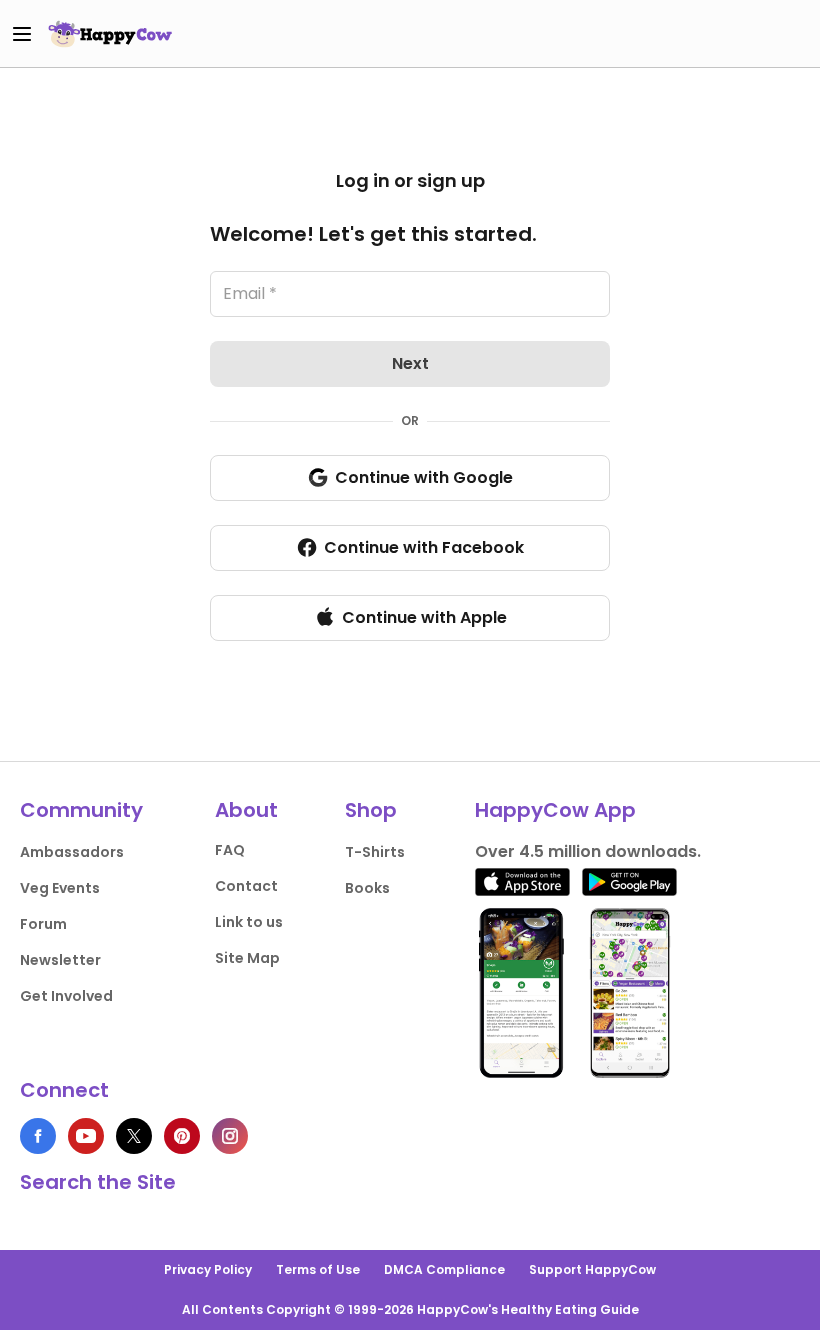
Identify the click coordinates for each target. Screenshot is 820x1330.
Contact (246, 886)
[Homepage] (110, 34)
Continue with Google (424, 477)
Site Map (247, 958)
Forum (43, 924)
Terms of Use (318, 1269)
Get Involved (66, 996)
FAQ (230, 850)
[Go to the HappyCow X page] (134, 1136)
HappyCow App (555, 810)
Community (81, 810)
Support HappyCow (592, 1269)
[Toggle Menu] (22, 34)
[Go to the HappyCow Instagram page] (230, 1136)
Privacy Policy (208, 1269)
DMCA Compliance (444, 1269)
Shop (371, 810)
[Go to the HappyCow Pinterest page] (182, 1136)
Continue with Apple (424, 617)
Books (367, 888)
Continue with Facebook (424, 547)
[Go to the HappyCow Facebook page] (38, 1136)
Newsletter (60, 960)
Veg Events (60, 888)
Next (410, 363)
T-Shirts (375, 852)
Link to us (249, 922)
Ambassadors (72, 852)
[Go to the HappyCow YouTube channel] (86, 1136)
